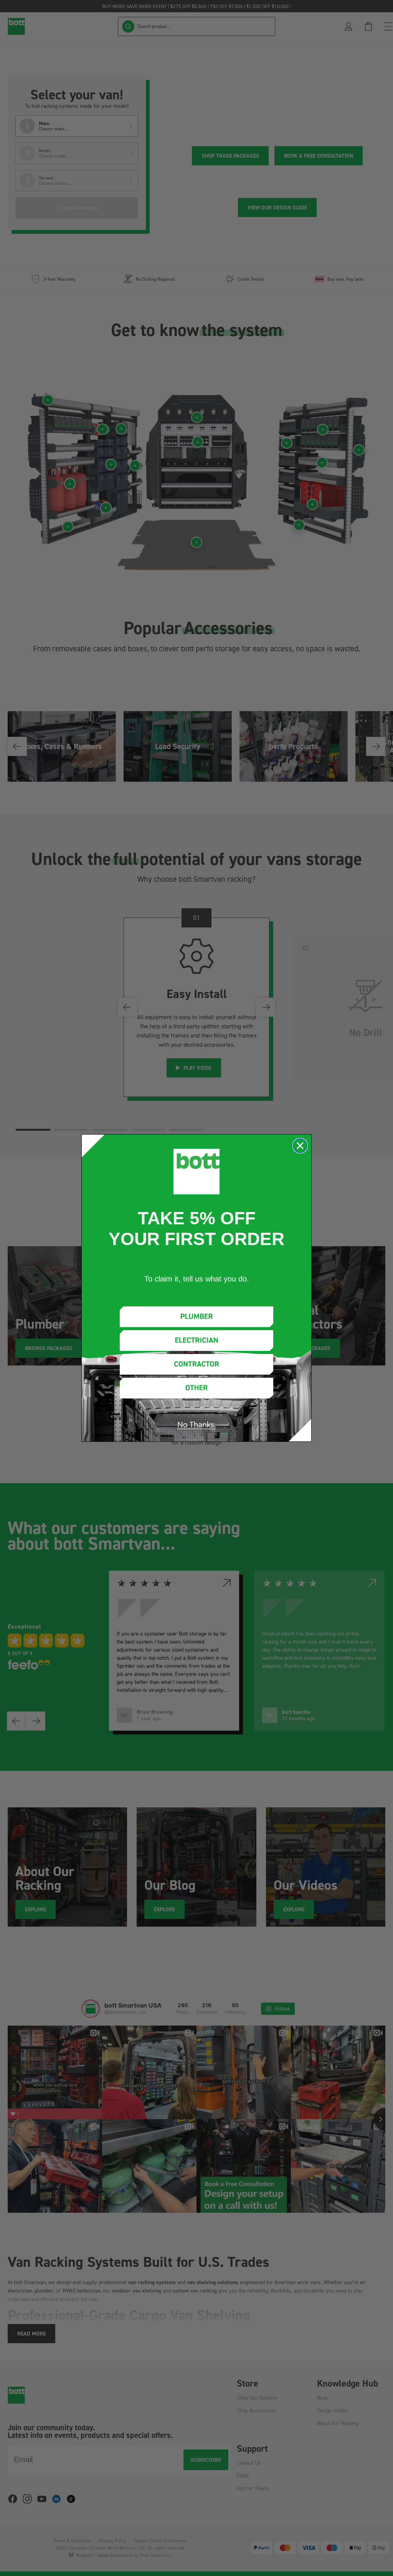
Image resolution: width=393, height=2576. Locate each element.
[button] (196, 1317)
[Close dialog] (300, 1146)
